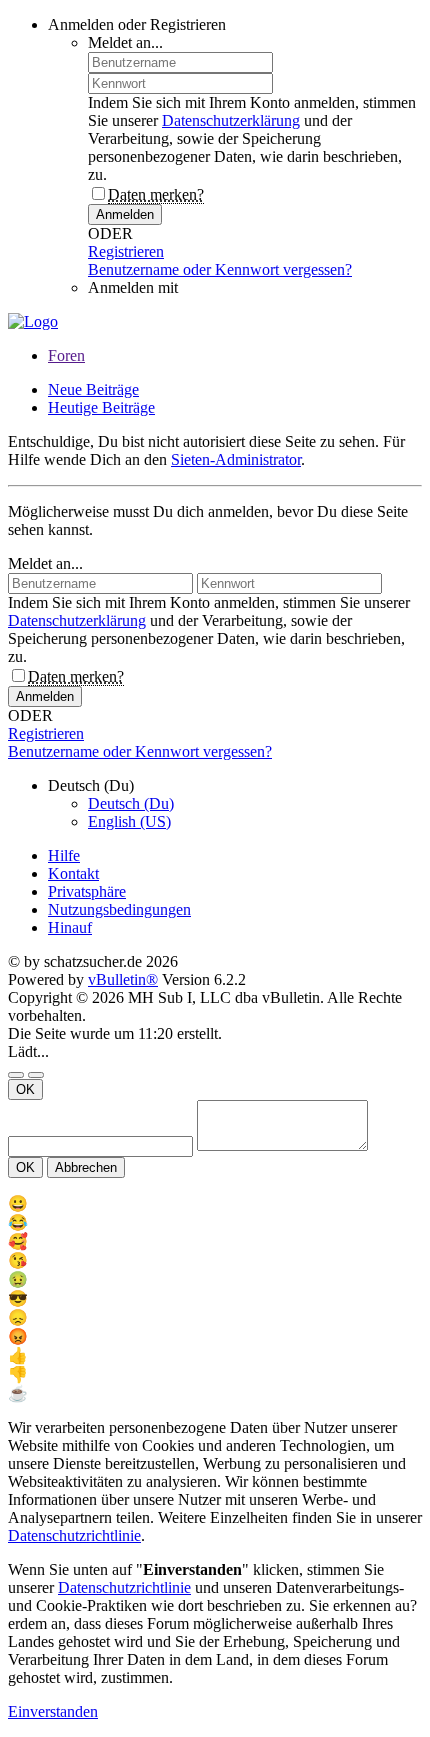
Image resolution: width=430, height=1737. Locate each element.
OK (25, 1089)
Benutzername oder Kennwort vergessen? (220, 269)
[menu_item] (215, 1203)
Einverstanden (53, 1711)
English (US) (129, 821)
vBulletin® (123, 979)
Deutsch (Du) (131, 803)
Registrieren (126, 251)
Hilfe (64, 855)
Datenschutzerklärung (231, 120)
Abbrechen (86, 1167)
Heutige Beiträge (101, 407)
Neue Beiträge (93, 389)
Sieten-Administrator (236, 459)
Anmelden (125, 214)
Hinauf (70, 927)
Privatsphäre (87, 891)
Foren (66, 355)
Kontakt (73, 873)
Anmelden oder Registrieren (137, 24)
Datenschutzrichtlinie (74, 1535)
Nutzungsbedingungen (119, 909)
